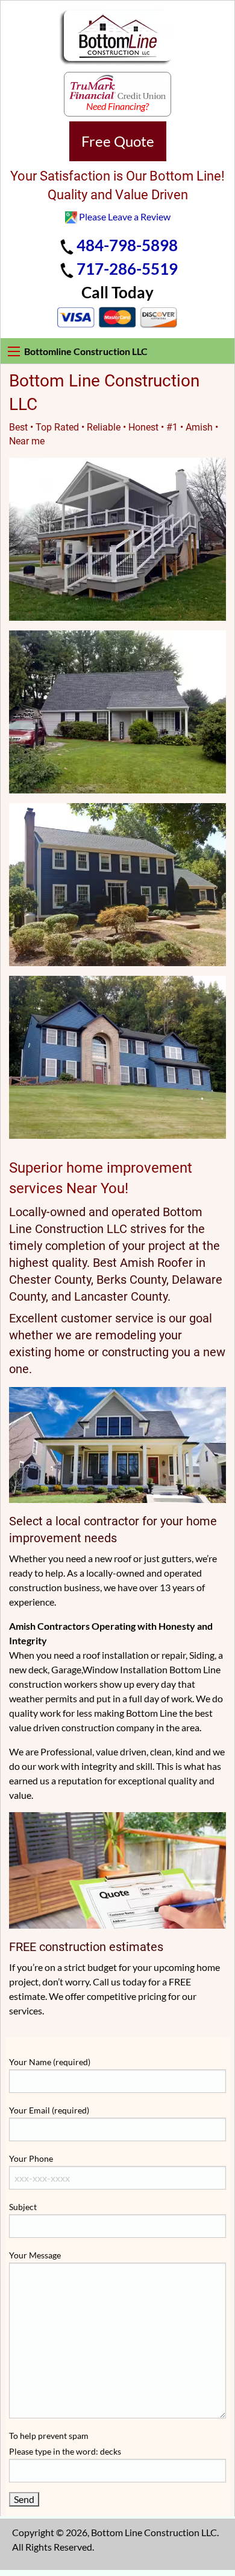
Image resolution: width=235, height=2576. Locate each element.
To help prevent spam (65, 2443)
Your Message (35, 2255)
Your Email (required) (49, 2110)
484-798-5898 (127, 245)
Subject (23, 2207)
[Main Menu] (14, 351)
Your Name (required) (50, 2062)
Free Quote (118, 141)
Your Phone (31, 2158)
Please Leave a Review (125, 216)
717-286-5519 (127, 269)
